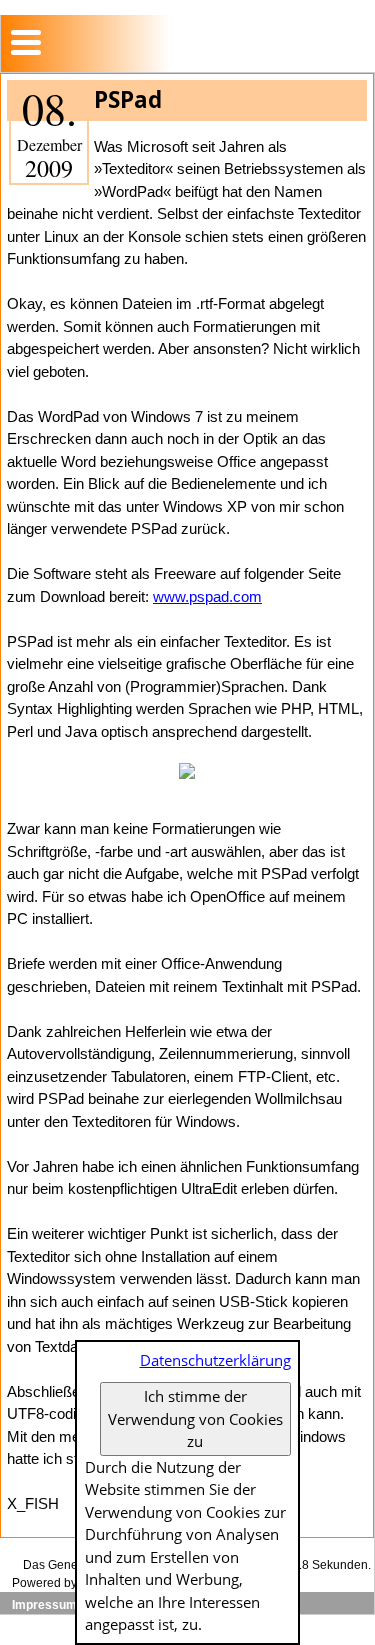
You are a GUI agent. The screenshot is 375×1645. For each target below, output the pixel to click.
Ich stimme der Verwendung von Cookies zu (195, 1418)
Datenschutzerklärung (215, 1360)
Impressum (44, 1605)
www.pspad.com (207, 596)
